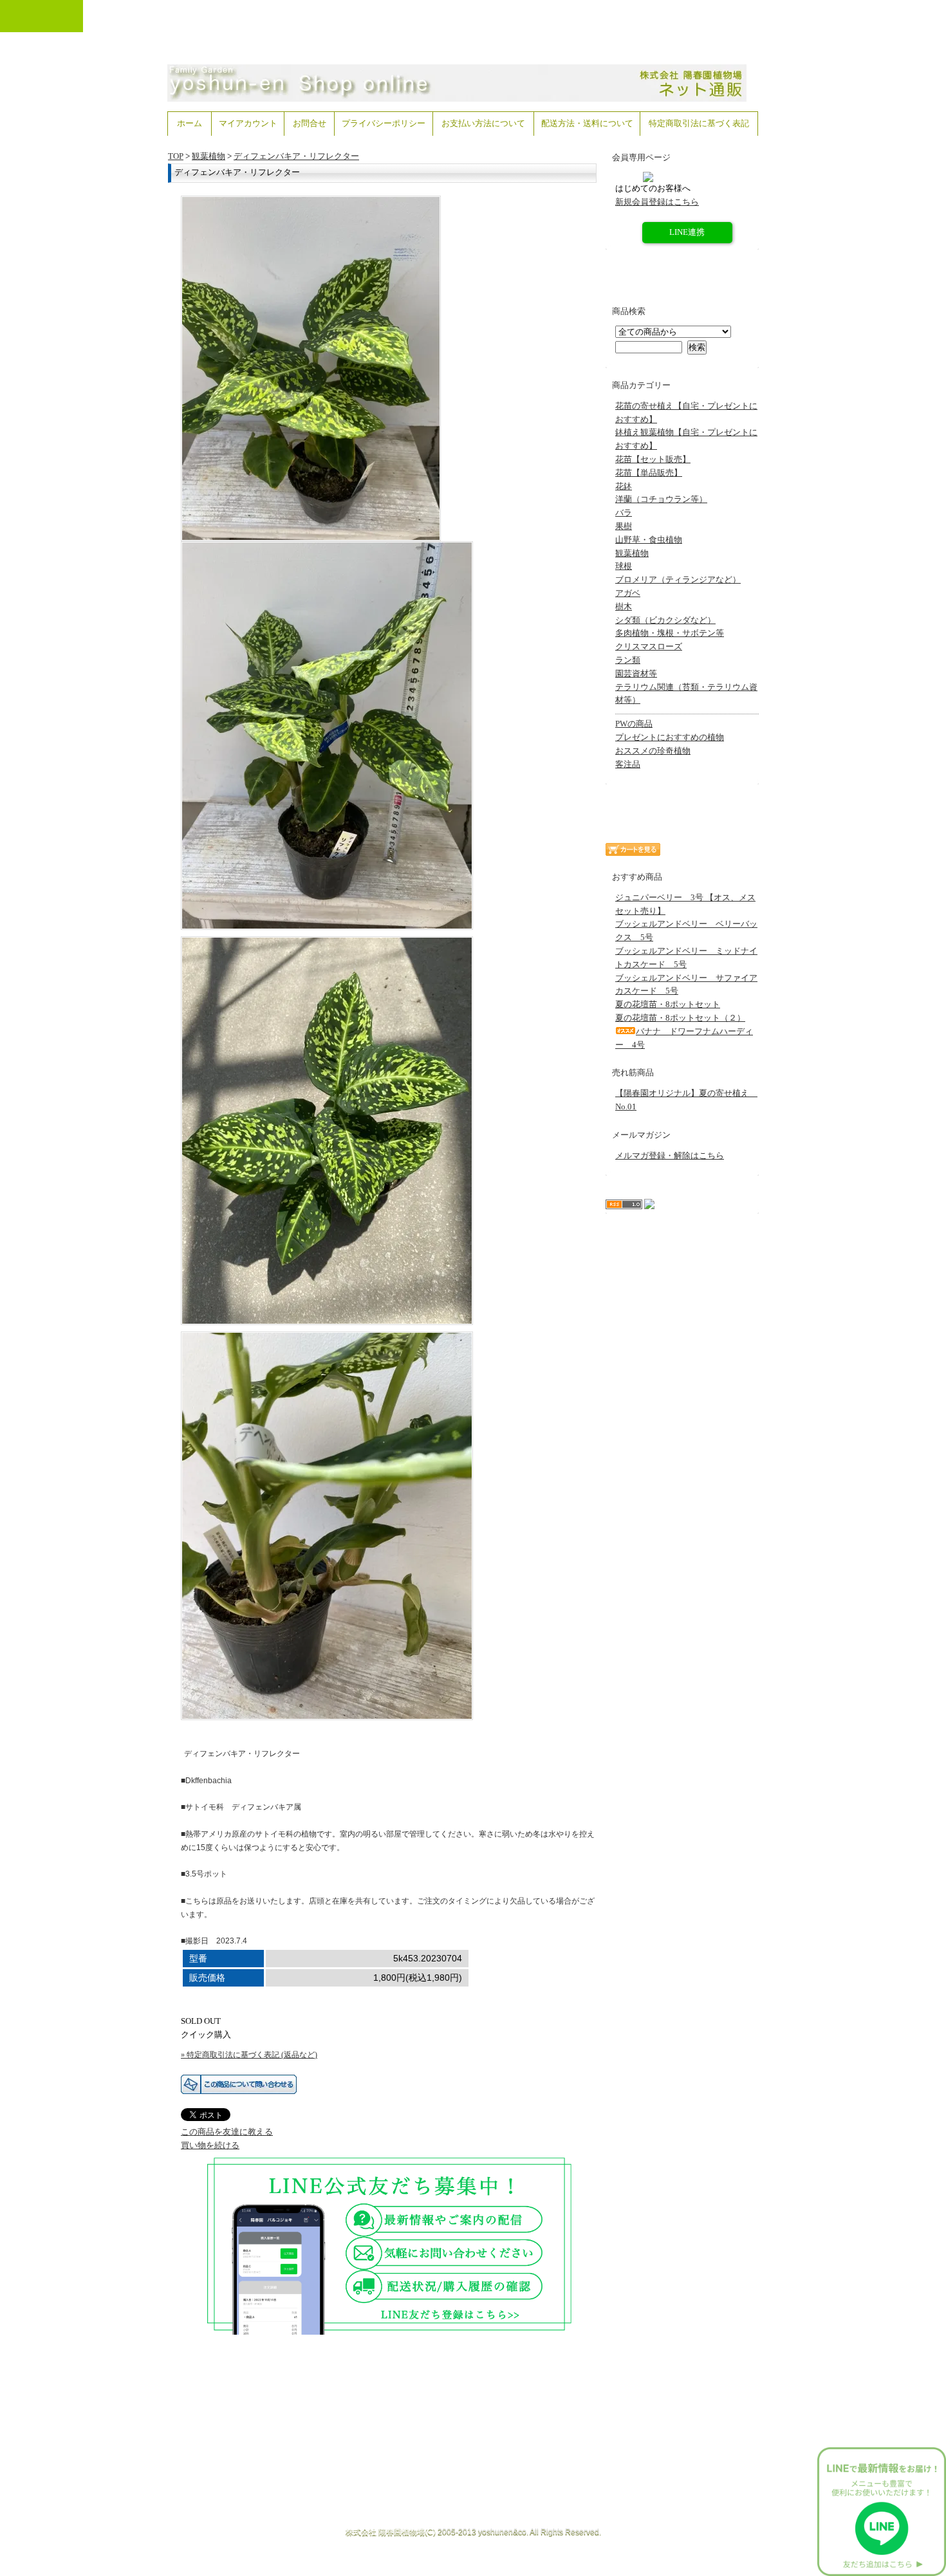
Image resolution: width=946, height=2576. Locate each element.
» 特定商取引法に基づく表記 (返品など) (249, 2055)
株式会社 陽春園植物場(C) (391, 2532)
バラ (624, 513)
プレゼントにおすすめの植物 (670, 737)
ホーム (190, 123)
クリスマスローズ (649, 646)
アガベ (628, 593)
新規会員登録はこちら (657, 202)
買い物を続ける (210, 2145)
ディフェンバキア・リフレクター (296, 156)
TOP (176, 156)
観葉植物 (209, 156)
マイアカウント (248, 123)
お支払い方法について (483, 123)
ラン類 (628, 660)
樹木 (624, 607)
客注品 (628, 764)
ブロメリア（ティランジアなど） (678, 579)
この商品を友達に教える (227, 2132)
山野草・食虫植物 (649, 540)
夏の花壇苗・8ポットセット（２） (680, 1018)
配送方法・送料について (587, 123)
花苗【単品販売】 (649, 473)
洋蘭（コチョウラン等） (661, 499)
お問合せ (310, 123)
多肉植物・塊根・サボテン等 (670, 633)
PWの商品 (634, 724)
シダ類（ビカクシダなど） (665, 620)
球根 (624, 566)
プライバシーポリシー (384, 123)
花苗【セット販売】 (653, 459)
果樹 (624, 526)
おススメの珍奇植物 (653, 751)
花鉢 (624, 486)
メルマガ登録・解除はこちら (670, 1155)
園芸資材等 (636, 673)
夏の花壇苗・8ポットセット (668, 1004)
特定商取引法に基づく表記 (699, 123)
